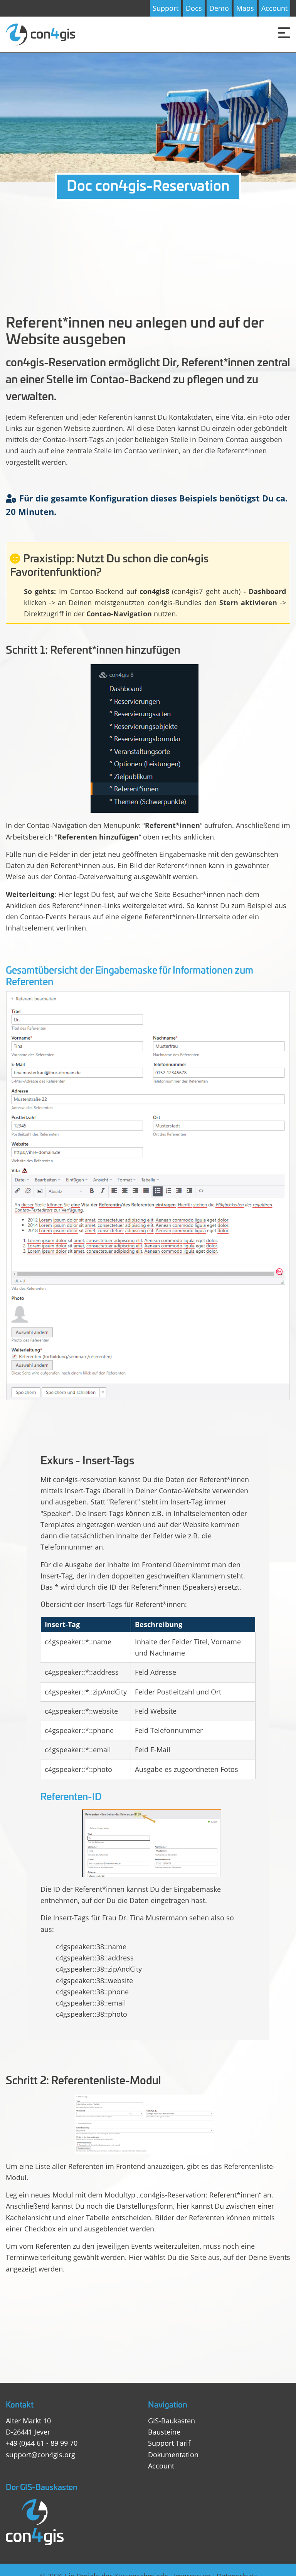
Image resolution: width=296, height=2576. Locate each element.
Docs (194, 8)
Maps (245, 8)
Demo (219, 8)
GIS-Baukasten (172, 2421)
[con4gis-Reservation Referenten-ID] (151, 1843)
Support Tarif (169, 2443)
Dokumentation (173, 2455)
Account (274, 8)
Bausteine (164, 2432)
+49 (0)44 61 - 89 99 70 (42, 2443)
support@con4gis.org (40, 2455)
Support (166, 8)
